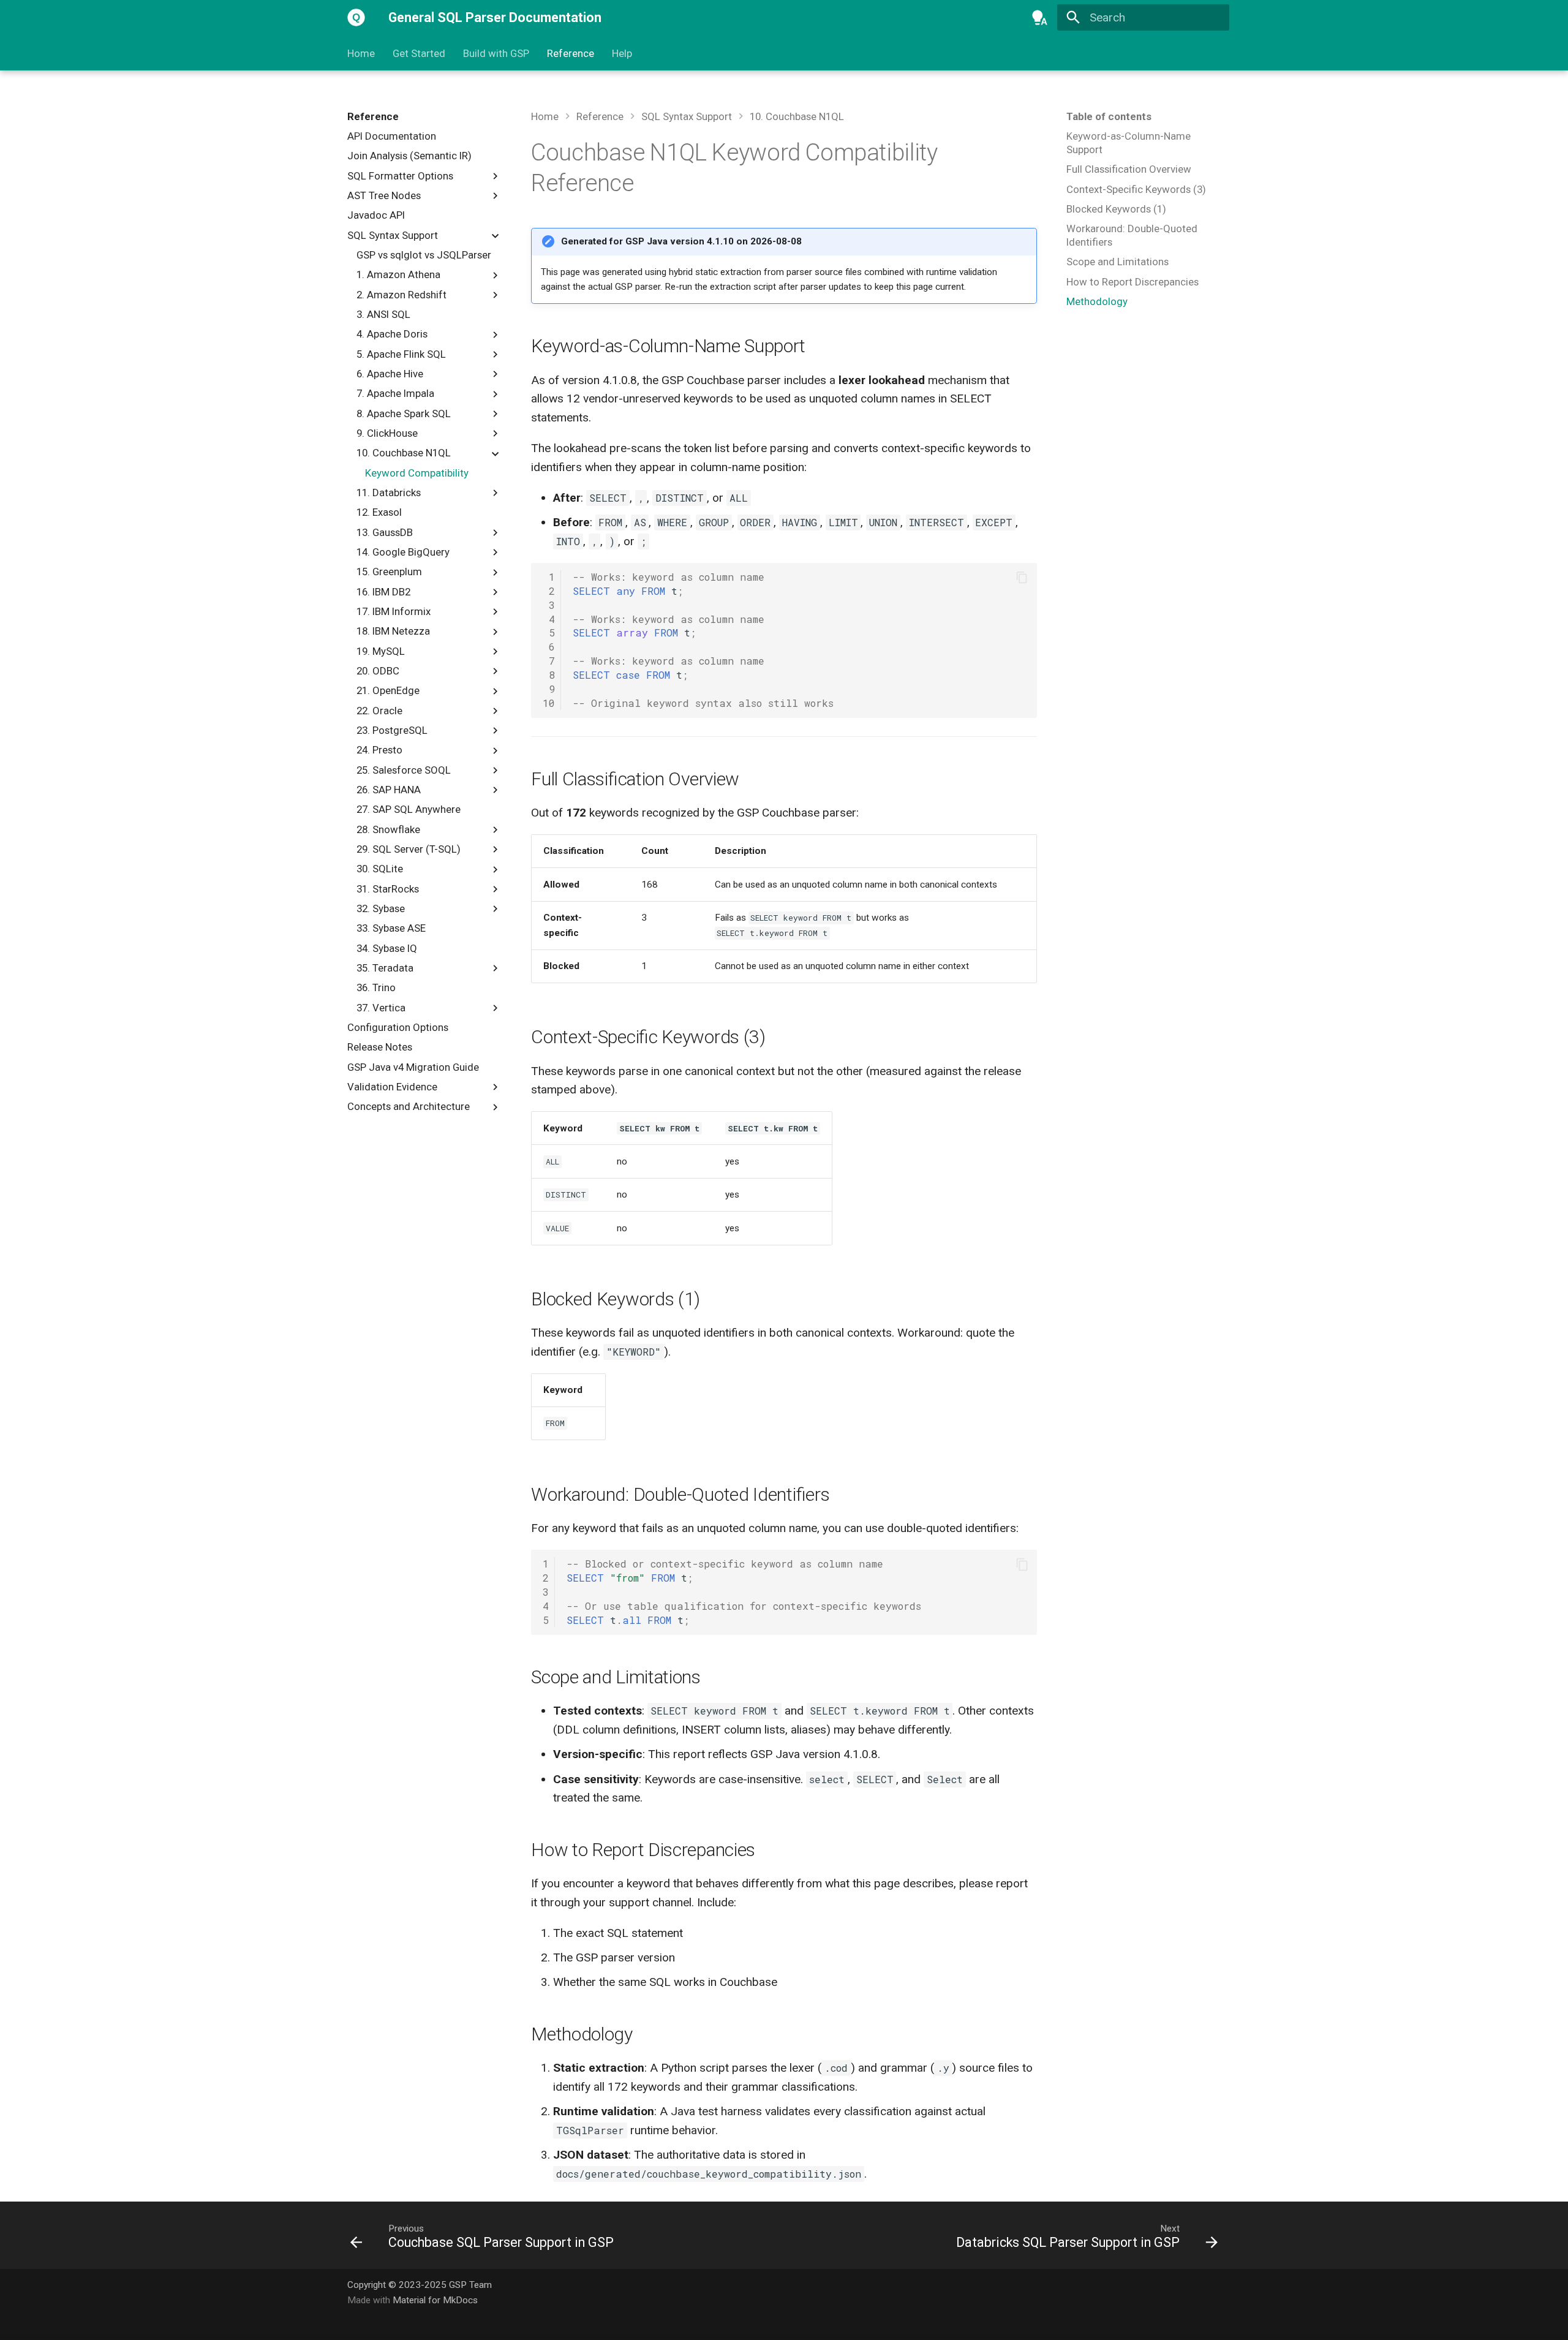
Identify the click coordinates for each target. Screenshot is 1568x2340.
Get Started (419, 53)
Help (621, 53)
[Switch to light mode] (1040, 18)
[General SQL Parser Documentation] (356, 18)
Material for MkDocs (435, 2300)
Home (361, 53)
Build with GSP (496, 53)
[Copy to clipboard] (1022, 577)
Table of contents (1109, 116)
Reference (571, 53)
